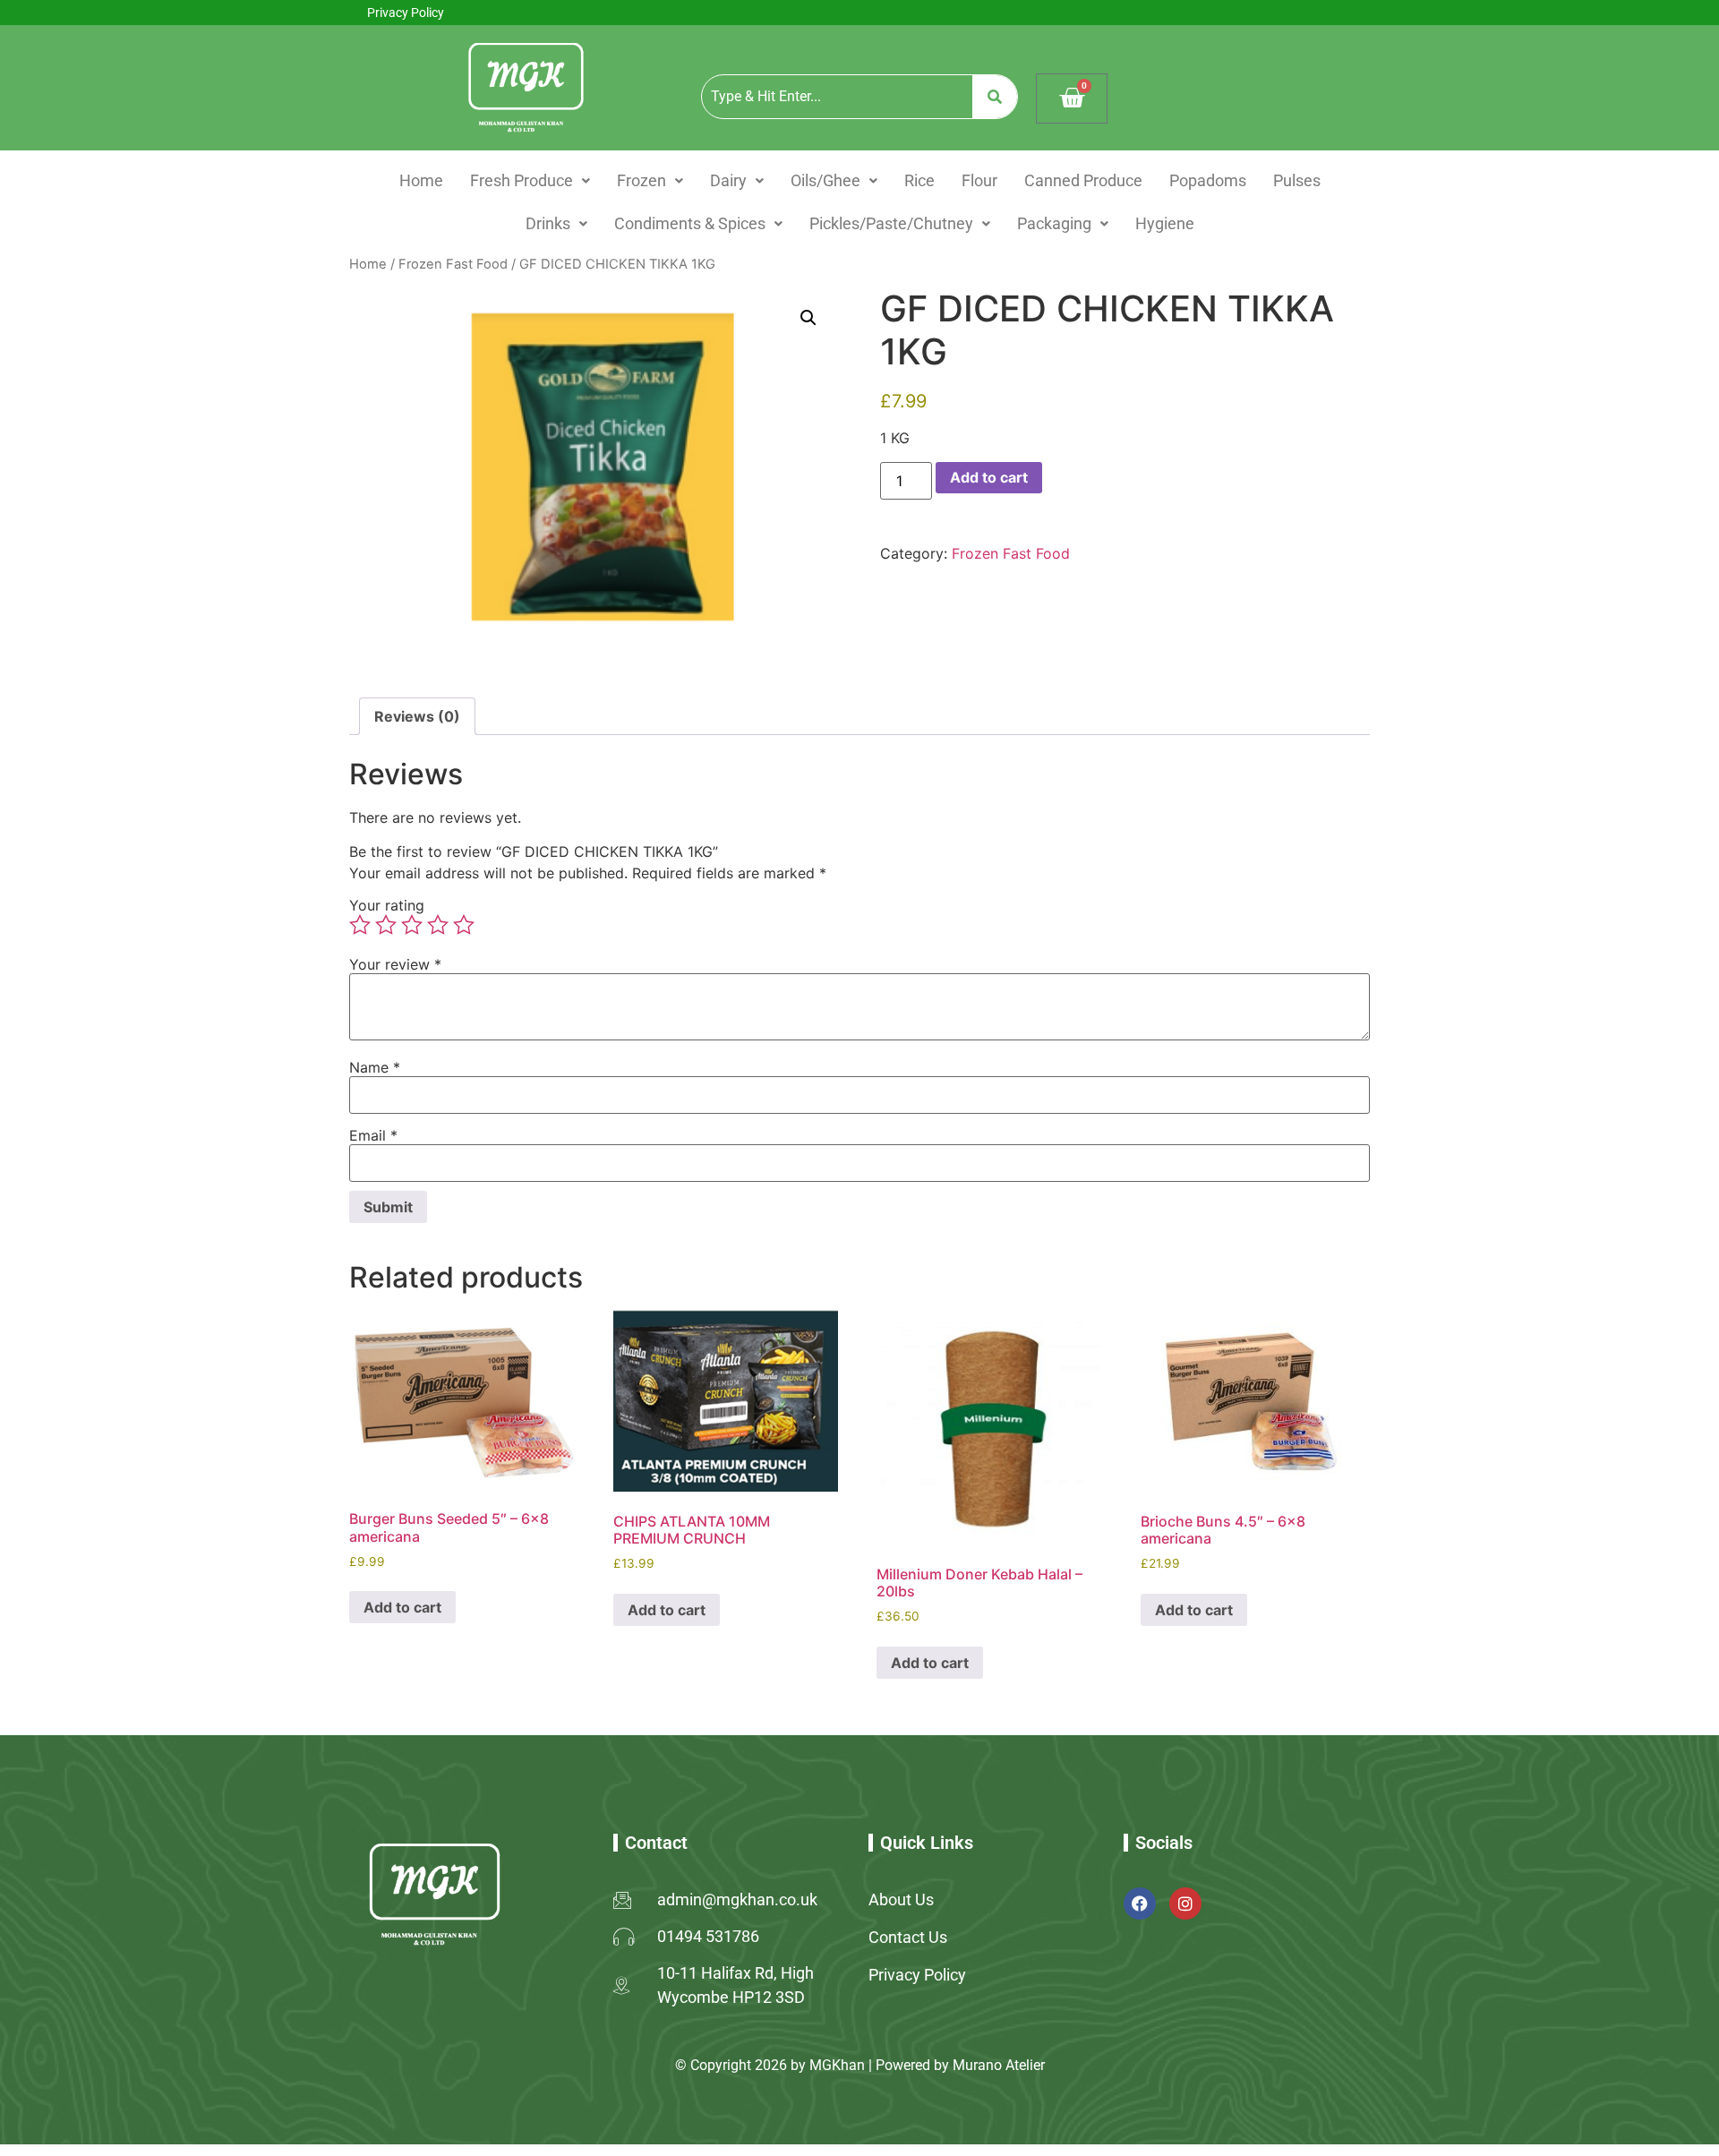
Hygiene (1165, 223)
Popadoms (1208, 180)
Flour (979, 180)
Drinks (548, 223)
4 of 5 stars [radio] (438, 925)
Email (373, 1135)
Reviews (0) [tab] (417, 716)
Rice (919, 180)
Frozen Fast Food (453, 264)
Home (421, 180)
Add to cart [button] (402, 1607)
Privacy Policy (406, 13)
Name (375, 1067)
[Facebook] (1140, 1904)
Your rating (387, 905)
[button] (530, 181)
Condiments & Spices (690, 223)
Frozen (641, 180)
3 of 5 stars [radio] (412, 925)
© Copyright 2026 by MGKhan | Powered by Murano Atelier (860, 2065)
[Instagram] (1185, 1904)
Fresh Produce (522, 180)
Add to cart (989, 477)
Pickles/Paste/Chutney (891, 223)
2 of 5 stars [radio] (386, 925)
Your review (395, 964)
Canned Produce (1083, 180)
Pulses (1297, 180)
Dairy (728, 180)
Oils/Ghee (825, 180)
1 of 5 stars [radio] (360, 925)
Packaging (1054, 223)
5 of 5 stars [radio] (464, 925)
